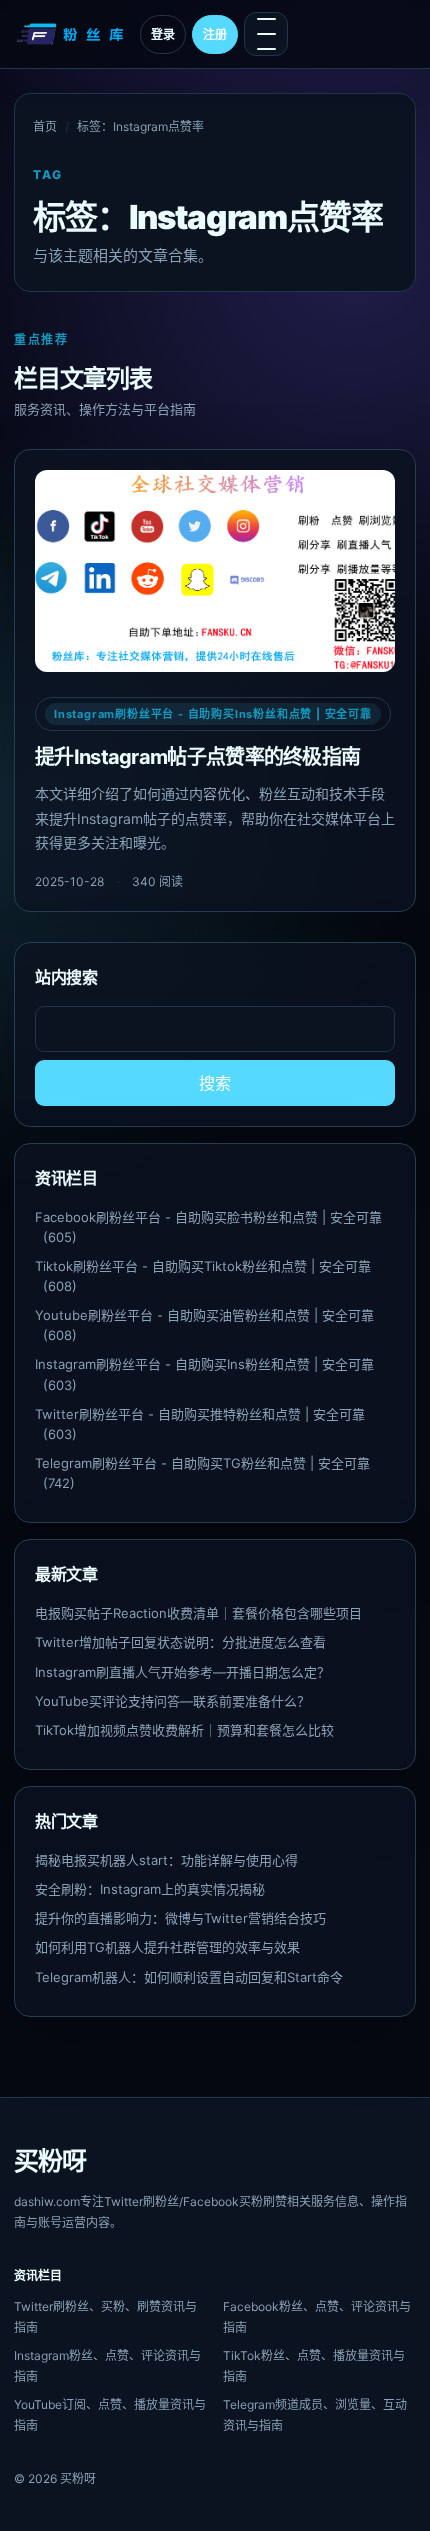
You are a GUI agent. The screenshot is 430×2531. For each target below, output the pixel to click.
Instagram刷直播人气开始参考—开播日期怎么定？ (182, 1672)
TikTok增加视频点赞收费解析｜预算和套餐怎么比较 (184, 1730)
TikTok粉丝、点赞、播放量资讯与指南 (314, 2366)
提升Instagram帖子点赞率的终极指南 (197, 757)
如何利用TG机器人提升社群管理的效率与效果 (167, 1947)
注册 (215, 34)
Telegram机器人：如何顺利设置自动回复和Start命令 (189, 1977)
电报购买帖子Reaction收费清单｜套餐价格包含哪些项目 (198, 1613)
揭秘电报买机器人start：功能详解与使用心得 (166, 1860)
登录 (163, 34)
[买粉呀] (72, 34)
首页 (45, 126)
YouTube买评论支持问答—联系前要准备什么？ (172, 1701)
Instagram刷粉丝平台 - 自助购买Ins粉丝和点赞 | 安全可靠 (213, 714)
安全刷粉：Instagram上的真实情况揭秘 (150, 1889)
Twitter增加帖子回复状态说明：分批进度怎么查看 (180, 1642)
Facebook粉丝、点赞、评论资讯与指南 (317, 2317)
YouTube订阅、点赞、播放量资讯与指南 (110, 2415)
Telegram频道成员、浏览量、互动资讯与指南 (315, 2415)
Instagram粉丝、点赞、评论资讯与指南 (107, 2366)
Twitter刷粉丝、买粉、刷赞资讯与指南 (105, 2317)
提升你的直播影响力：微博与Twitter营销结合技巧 (180, 1918)
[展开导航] (266, 34)
